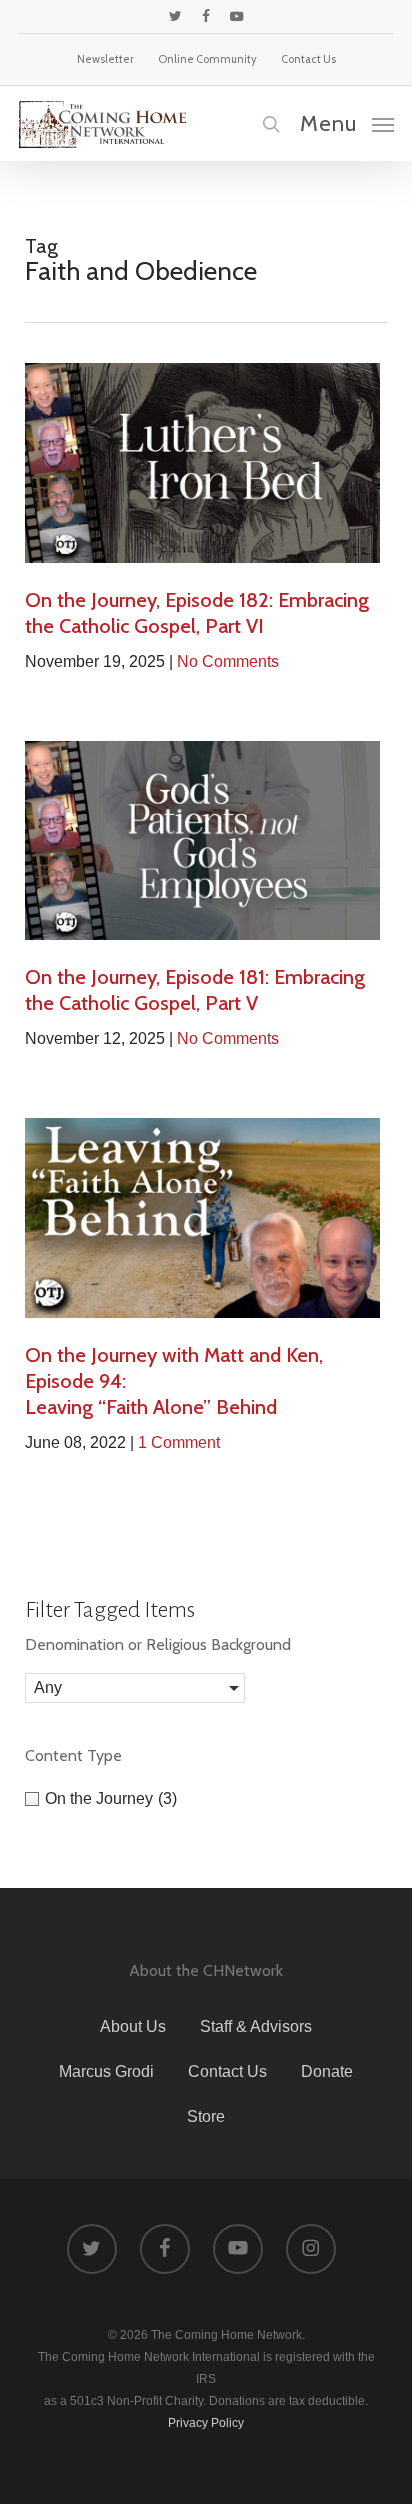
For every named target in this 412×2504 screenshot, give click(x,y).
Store (206, 2116)
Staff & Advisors (256, 2026)
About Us (133, 2026)
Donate (327, 2071)
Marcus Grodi (106, 2071)
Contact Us (227, 2071)
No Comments (228, 661)
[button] (347, 123)
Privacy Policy (206, 2423)
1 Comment (179, 1442)
